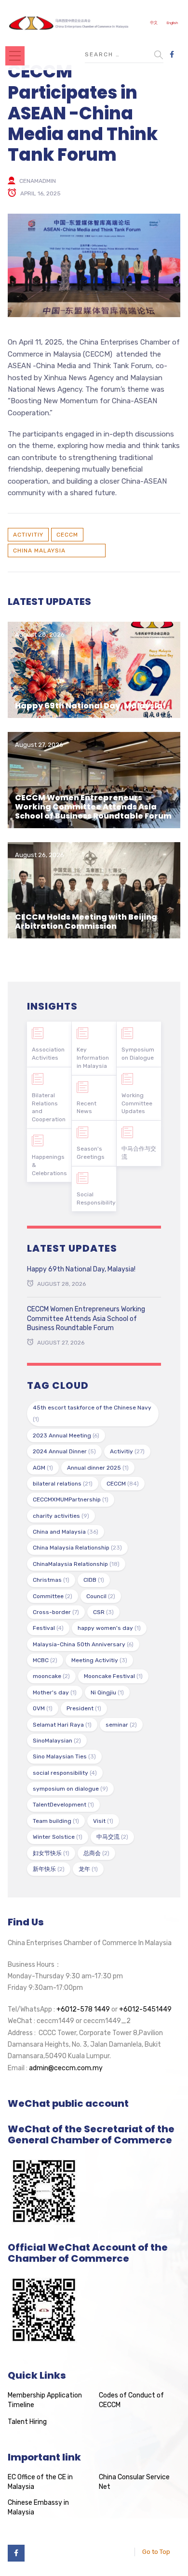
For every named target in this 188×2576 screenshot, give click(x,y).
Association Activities (48, 1054)
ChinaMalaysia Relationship (76, 1564)
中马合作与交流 (139, 1153)
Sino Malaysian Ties (64, 1756)
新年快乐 (49, 1869)
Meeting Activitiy (99, 1660)
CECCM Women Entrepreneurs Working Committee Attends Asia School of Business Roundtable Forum (93, 807)
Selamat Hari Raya (62, 1725)
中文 (154, 23)
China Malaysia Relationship (39, 552)
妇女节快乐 (51, 1853)
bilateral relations (63, 1484)
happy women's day (109, 1628)
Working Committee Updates (137, 1103)
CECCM (67, 535)
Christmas (51, 1580)
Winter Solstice (58, 1837)
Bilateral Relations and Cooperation (49, 1107)
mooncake (51, 1676)
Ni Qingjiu (107, 1692)
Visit (103, 1821)
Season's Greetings (91, 1153)
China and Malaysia (66, 1532)
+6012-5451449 (145, 2009)
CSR (103, 1612)
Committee (53, 1596)
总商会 (96, 1853)
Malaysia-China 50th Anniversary (83, 1644)
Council (101, 1596)
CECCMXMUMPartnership (71, 1499)
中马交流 (112, 1837)
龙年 (88, 1869)
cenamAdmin (38, 181)
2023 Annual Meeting (66, 1435)
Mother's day (55, 1692)
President (84, 1708)
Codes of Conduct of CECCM (131, 2400)
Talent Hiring (27, 2422)
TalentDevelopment (63, 1805)
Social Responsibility (96, 1198)
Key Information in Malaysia (93, 1058)
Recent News (87, 1108)
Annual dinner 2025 (98, 1468)
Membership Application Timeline (45, 2400)
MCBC (45, 1660)
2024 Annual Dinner (64, 1451)
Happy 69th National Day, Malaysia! (90, 706)
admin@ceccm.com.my (66, 2068)
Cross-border (56, 1612)
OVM (43, 1708)
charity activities (61, 1516)
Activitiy (28, 535)
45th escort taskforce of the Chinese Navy (92, 1413)
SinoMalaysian (57, 1741)
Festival (48, 1628)
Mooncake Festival (113, 1676)
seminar (121, 1725)
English (172, 23)
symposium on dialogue (70, 1789)
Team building (56, 1821)
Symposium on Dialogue (138, 1054)
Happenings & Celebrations (49, 1165)
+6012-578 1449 (83, 2009)
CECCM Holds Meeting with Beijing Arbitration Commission (86, 922)
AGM (43, 1468)
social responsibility (65, 1773)
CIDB (94, 1580)
